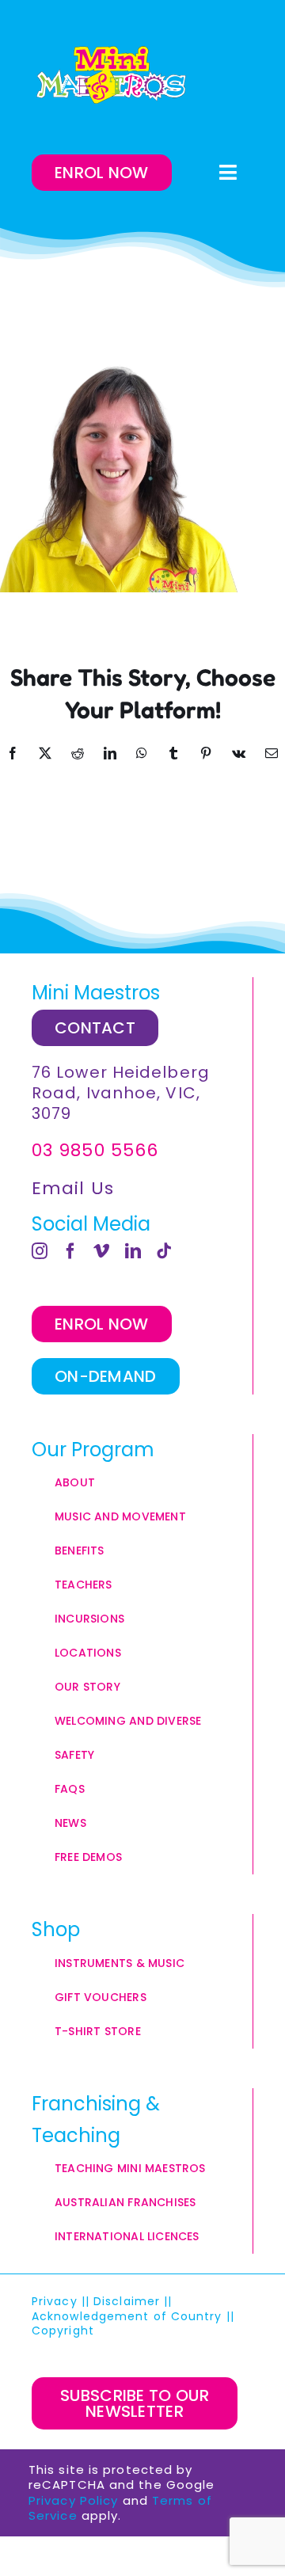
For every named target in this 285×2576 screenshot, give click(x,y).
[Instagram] (40, 1251)
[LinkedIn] (133, 1251)
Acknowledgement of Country (127, 2316)
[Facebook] (71, 1251)
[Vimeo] (102, 1251)
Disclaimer (127, 2301)
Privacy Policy (73, 2500)
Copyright (65, 2331)
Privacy (55, 2301)
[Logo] (111, 75)
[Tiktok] (164, 1251)
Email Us (73, 1188)
